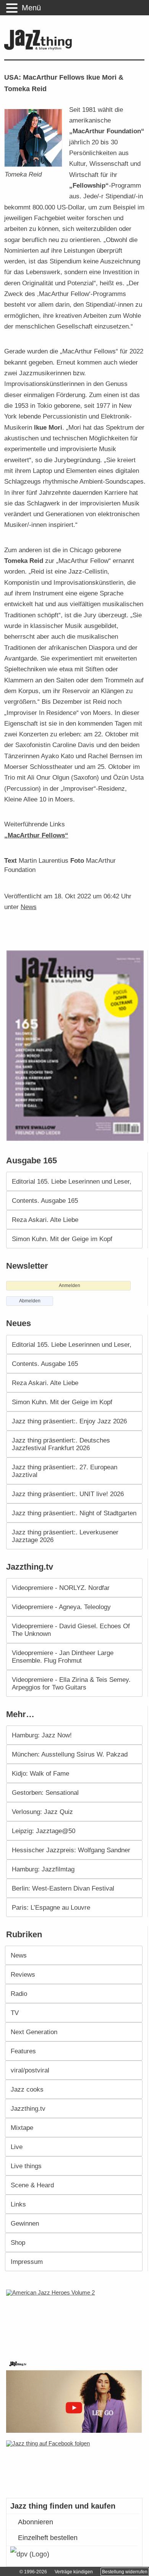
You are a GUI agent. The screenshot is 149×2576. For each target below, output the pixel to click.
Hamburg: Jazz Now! (42, 1735)
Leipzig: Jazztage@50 (44, 1831)
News (29, 907)
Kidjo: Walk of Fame (40, 1773)
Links (18, 2204)
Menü (31, 8)
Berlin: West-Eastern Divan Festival (63, 1888)
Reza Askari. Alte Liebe (45, 1220)
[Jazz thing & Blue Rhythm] (40, 48)
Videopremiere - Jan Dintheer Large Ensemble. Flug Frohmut (63, 1657)
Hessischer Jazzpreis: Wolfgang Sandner (71, 1850)
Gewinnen (25, 2223)
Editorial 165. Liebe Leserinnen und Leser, (72, 1181)
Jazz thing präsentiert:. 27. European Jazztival (65, 1471)
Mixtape (22, 2128)
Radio (19, 1994)
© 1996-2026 (33, 2572)
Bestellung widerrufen (125, 2572)
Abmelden (30, 1301)
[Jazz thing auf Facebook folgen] (75, 2465)
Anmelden (70, 1286)
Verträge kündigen (74, 2572)
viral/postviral (30, 2070)
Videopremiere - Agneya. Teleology (61, 1607)
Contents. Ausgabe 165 (45, 1200)
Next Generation (34, 2032)
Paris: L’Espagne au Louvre (51, 1907)
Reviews (23, 1974)
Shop (18, 2242)
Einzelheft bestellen (48, 2538)
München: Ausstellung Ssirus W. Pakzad (70, 1754)
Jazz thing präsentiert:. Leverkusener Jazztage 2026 (65, 1536)
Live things (26, 2166)
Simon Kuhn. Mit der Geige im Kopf (62, 1239)
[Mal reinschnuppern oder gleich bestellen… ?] (76, 2319)
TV (15, 2013)
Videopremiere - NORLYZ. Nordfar (61, 1588)
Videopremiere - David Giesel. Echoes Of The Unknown (71, 1630)
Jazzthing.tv (28, 2108)
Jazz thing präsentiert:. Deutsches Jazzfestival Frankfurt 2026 (61, 1444)
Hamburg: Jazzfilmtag (43, 1869)
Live (17, 2147)
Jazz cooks (27, 2089)
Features (23, 2051)
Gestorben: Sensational (45, 1793)
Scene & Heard (32, 2185)
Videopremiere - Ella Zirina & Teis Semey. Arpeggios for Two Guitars (71, 1683)
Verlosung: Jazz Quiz (42, 1812)
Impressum (27, 2262)
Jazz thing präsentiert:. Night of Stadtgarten (74, 1513)
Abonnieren (36, 2522)
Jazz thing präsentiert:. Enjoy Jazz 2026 (69, 1421)
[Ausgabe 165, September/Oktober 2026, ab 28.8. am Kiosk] (76, 1046)
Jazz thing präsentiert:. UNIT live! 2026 (68, 1494)
